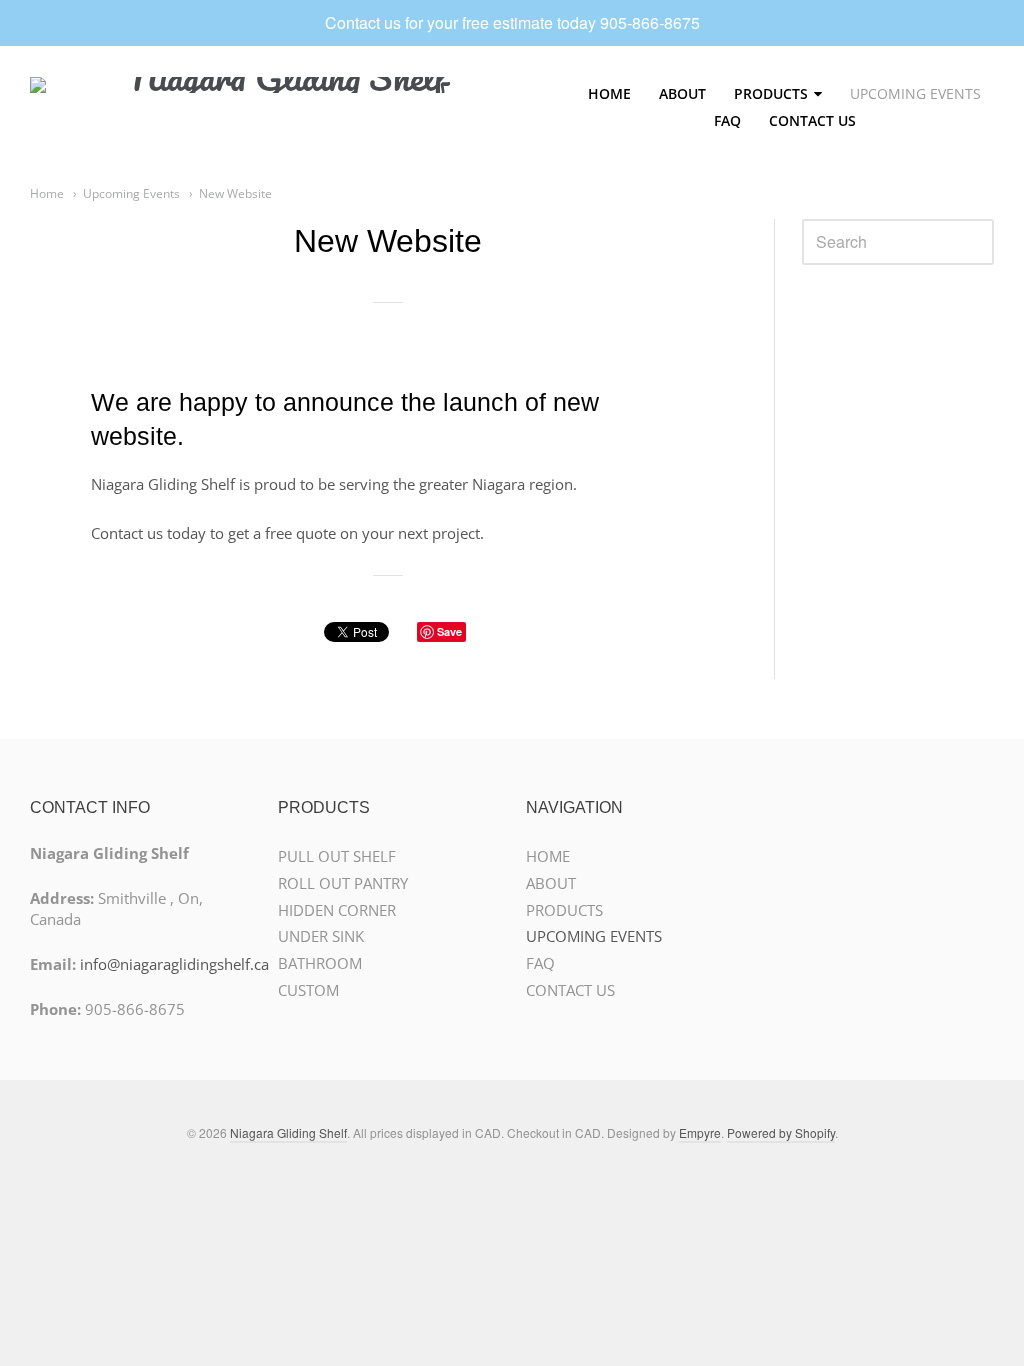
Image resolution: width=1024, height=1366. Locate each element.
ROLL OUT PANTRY (343, 883)
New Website (235, 193)
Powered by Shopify (781, 1132)
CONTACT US (812, 120)
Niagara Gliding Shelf (288, 1132)
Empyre (700, 1132)
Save (449, 631)
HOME (609, 93)
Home (47, 193)
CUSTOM (308, 990)
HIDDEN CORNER (337, 910)
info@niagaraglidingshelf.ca (174, 964)
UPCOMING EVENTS (915, 93)
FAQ (727, 120)
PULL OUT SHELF (337, 856)
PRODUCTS (771, 93)
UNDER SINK (321, 936)
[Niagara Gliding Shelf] (280, 107)
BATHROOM (320, 963)
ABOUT (682, 93)
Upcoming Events (131, 193)
